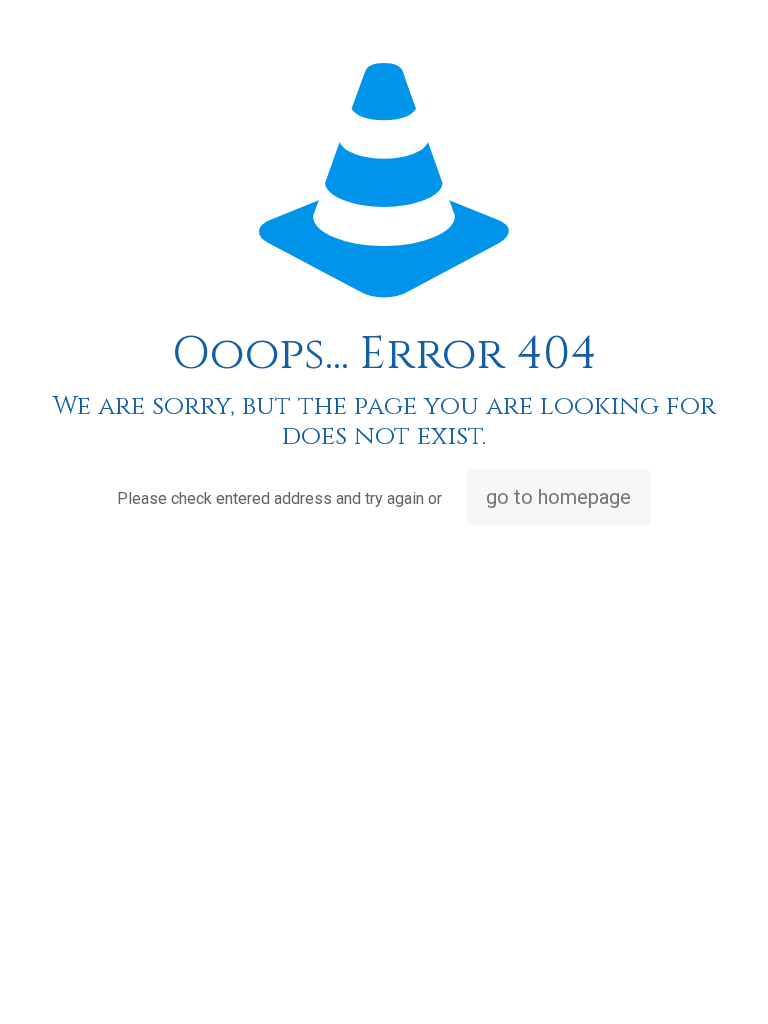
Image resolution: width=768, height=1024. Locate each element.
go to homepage (558, 497)
